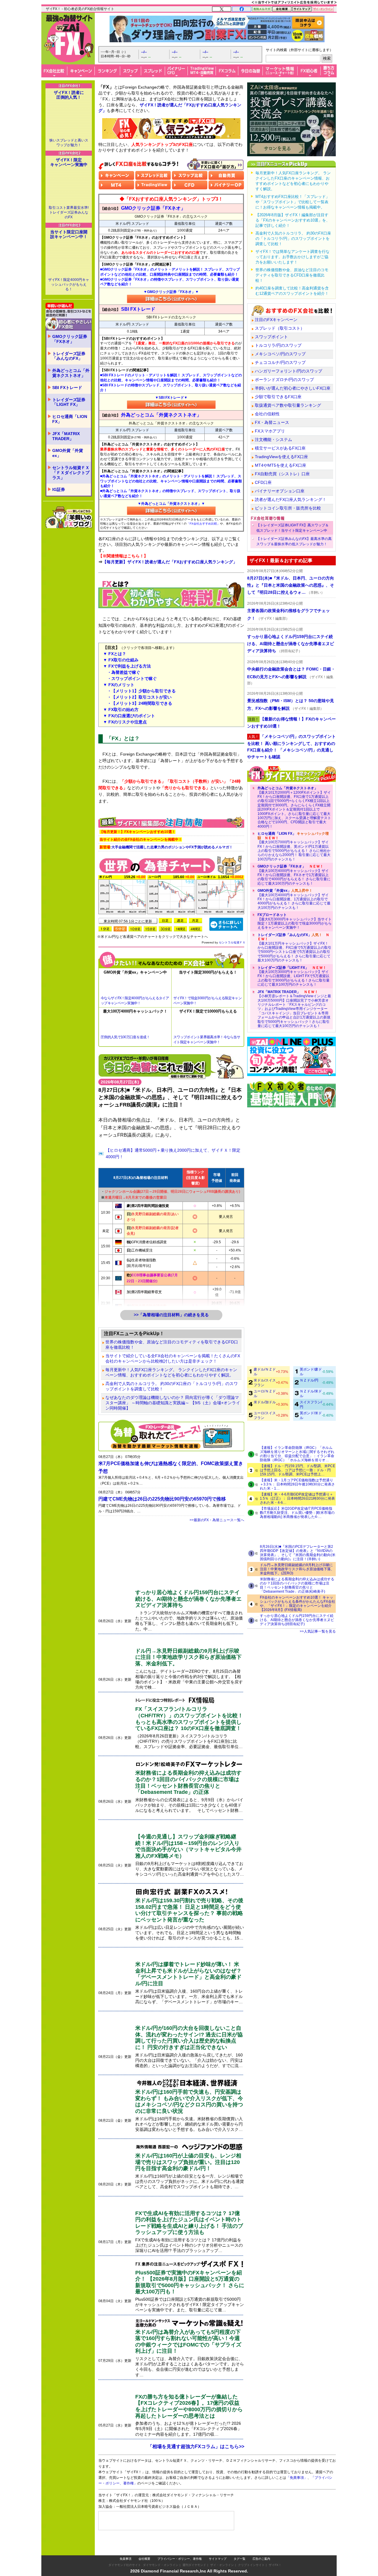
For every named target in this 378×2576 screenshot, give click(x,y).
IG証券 (59, 489)
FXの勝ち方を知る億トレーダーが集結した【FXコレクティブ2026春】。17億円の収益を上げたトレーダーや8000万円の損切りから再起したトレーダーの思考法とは (189, 2406)
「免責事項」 (297, 2478)
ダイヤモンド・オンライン (161, 2565)
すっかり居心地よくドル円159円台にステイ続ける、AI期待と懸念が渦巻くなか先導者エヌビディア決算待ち (188, 1599)
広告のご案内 (261, 2559)
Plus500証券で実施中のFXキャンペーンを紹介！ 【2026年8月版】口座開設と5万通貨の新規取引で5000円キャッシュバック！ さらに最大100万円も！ (190, 2282)
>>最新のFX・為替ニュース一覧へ (217, 1520)
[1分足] (105, 929)
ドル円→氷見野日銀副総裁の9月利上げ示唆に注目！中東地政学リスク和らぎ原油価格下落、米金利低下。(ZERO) (297, 1569)
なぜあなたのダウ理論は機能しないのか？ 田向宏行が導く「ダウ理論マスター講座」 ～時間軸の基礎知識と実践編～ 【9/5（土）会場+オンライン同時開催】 (173, 1403)
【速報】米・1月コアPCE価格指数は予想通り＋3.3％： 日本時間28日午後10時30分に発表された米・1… (297, 1484)
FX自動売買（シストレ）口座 (282, 474)
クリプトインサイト (251, 2565)
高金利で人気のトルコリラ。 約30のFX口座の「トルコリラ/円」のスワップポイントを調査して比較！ (172, 1386)
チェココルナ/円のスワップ (280, 362)
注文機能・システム (273, 440)
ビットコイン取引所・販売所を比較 (288, 508)
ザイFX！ (275, 2565)
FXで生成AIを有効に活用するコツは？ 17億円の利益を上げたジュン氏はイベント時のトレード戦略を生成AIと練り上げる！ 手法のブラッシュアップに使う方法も (189, 2223)
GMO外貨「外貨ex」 (68, 453)
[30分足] (165, 929)
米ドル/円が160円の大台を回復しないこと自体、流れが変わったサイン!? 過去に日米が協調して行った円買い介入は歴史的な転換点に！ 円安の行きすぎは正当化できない (189, 2038)
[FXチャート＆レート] (226, 924)
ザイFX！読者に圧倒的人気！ (69, 95)
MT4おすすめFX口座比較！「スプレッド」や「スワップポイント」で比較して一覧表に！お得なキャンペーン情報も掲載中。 (293, 202)
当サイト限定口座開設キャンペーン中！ (69, 234)
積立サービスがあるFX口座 (280, 448)
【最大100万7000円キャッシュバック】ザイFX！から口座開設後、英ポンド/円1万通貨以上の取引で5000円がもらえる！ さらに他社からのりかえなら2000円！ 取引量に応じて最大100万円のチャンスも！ (294, 846)
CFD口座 (263, 482)
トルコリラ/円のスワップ (278, 345)
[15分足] (150, 929)
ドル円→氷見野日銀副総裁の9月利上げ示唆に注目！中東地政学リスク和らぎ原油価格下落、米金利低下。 (188, 1657)
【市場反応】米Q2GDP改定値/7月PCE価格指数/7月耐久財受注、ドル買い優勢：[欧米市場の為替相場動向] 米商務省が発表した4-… (297, 1513)
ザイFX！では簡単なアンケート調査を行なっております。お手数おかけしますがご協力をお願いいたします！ (293, 257)
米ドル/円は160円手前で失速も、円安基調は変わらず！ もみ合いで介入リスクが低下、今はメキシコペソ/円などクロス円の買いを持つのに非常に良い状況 (189, 2101)
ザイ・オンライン (222, 2565)
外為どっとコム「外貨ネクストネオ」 (71, 373)
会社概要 (144, 2559)
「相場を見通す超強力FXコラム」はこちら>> (196, 2446)
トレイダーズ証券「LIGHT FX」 (69, 402)
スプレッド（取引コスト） (280, 328)
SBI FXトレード (67, 388)
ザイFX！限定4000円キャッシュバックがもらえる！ (69, 284)
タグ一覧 (239, 2559)
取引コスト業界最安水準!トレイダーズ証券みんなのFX (69, 212)
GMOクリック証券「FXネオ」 (70, 339)
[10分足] (135, 929)
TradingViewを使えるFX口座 (281, 457)
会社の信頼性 (267, 414)
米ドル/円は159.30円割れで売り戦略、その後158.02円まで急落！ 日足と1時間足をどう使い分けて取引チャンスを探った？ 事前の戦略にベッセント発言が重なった (189, 1910)
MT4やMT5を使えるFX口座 (281, 465)
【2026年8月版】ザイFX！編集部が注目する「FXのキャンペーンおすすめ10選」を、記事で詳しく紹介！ (293, 220)
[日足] (165, 921)
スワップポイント (271, 337)
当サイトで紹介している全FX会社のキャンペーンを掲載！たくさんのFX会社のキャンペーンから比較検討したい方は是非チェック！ (173, 1358)
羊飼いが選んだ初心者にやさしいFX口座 (293, 388)
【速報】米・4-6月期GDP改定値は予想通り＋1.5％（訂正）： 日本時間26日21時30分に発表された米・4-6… (297, 1498)
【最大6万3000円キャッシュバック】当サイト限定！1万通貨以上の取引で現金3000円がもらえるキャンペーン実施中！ (295, 921)
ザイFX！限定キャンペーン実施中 (69, 162)
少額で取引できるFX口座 (278, 397)
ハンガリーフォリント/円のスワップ (289, 371)
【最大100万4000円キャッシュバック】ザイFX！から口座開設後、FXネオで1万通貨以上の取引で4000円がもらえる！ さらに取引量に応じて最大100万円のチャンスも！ (294, 875)
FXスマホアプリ (270, 431)
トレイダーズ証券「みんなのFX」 (69, 356)
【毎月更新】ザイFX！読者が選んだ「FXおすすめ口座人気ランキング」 (170, 562)
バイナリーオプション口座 (280, 491)
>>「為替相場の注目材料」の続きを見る (171, 1315)
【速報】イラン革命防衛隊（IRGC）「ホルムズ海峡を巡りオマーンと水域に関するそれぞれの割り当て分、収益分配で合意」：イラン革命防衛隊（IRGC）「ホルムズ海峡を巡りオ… (297, 1454)
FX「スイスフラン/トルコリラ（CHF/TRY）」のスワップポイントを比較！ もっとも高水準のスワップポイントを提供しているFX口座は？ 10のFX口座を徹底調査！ (189, 1719)
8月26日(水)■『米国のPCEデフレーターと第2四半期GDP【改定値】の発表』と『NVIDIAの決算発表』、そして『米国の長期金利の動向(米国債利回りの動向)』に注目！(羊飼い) (298, 1553)
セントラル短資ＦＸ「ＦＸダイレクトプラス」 (71, 473)
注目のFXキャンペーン (276, 320)
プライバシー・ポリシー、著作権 (180, 2559)
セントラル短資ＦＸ (232, 942)
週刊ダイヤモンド (194, 2565)
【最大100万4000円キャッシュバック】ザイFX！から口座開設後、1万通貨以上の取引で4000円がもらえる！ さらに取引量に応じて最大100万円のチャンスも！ (294, 899)
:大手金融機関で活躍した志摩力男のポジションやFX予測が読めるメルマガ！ (166, 847)
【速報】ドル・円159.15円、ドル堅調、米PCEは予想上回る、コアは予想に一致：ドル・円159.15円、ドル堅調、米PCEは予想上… (298, 1470)
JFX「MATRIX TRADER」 (66, 436)
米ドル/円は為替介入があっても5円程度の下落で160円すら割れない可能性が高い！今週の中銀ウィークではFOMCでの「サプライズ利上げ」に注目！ (188, 2342)
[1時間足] (180, 929)
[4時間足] (195, 929)
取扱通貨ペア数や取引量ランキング (288, 405)
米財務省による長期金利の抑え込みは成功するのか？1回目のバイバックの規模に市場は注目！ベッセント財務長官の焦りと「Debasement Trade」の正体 (188, 1782)
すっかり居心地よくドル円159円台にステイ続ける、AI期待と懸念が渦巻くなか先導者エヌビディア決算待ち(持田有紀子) (297, 1620)
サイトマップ (218, 2559)
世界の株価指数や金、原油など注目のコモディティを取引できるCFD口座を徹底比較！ (172, 1345)
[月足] (195, 921)
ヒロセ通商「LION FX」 (70, 419)
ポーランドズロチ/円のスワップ (284, 380)
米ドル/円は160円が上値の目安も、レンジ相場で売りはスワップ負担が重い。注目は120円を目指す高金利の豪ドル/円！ (188, 2162)
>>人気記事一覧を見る (318, 1631)
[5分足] (120, 929)
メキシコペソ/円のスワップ (280, 354)
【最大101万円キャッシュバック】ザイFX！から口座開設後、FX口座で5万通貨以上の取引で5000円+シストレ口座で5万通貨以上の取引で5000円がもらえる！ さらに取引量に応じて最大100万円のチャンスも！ (294, 948)
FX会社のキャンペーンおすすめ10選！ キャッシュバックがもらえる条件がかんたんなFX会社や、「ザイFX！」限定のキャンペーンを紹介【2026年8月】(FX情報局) (298, 1604)
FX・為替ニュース (272, 422)
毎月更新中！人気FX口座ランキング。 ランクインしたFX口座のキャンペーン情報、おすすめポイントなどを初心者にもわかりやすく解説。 (171, 1372)
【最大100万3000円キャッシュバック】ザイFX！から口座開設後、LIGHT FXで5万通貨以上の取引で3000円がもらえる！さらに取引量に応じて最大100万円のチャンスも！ (294, 976)
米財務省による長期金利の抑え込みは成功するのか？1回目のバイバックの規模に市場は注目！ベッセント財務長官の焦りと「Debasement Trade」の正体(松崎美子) (297, 1585)
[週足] (180, 921)
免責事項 (126, 2559)
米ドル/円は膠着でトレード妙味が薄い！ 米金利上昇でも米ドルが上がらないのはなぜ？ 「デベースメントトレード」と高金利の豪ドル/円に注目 (188, 1974)
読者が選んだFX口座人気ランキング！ (291, 499)
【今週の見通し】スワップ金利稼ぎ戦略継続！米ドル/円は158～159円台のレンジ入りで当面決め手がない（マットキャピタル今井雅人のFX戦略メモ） (188, 1846)
